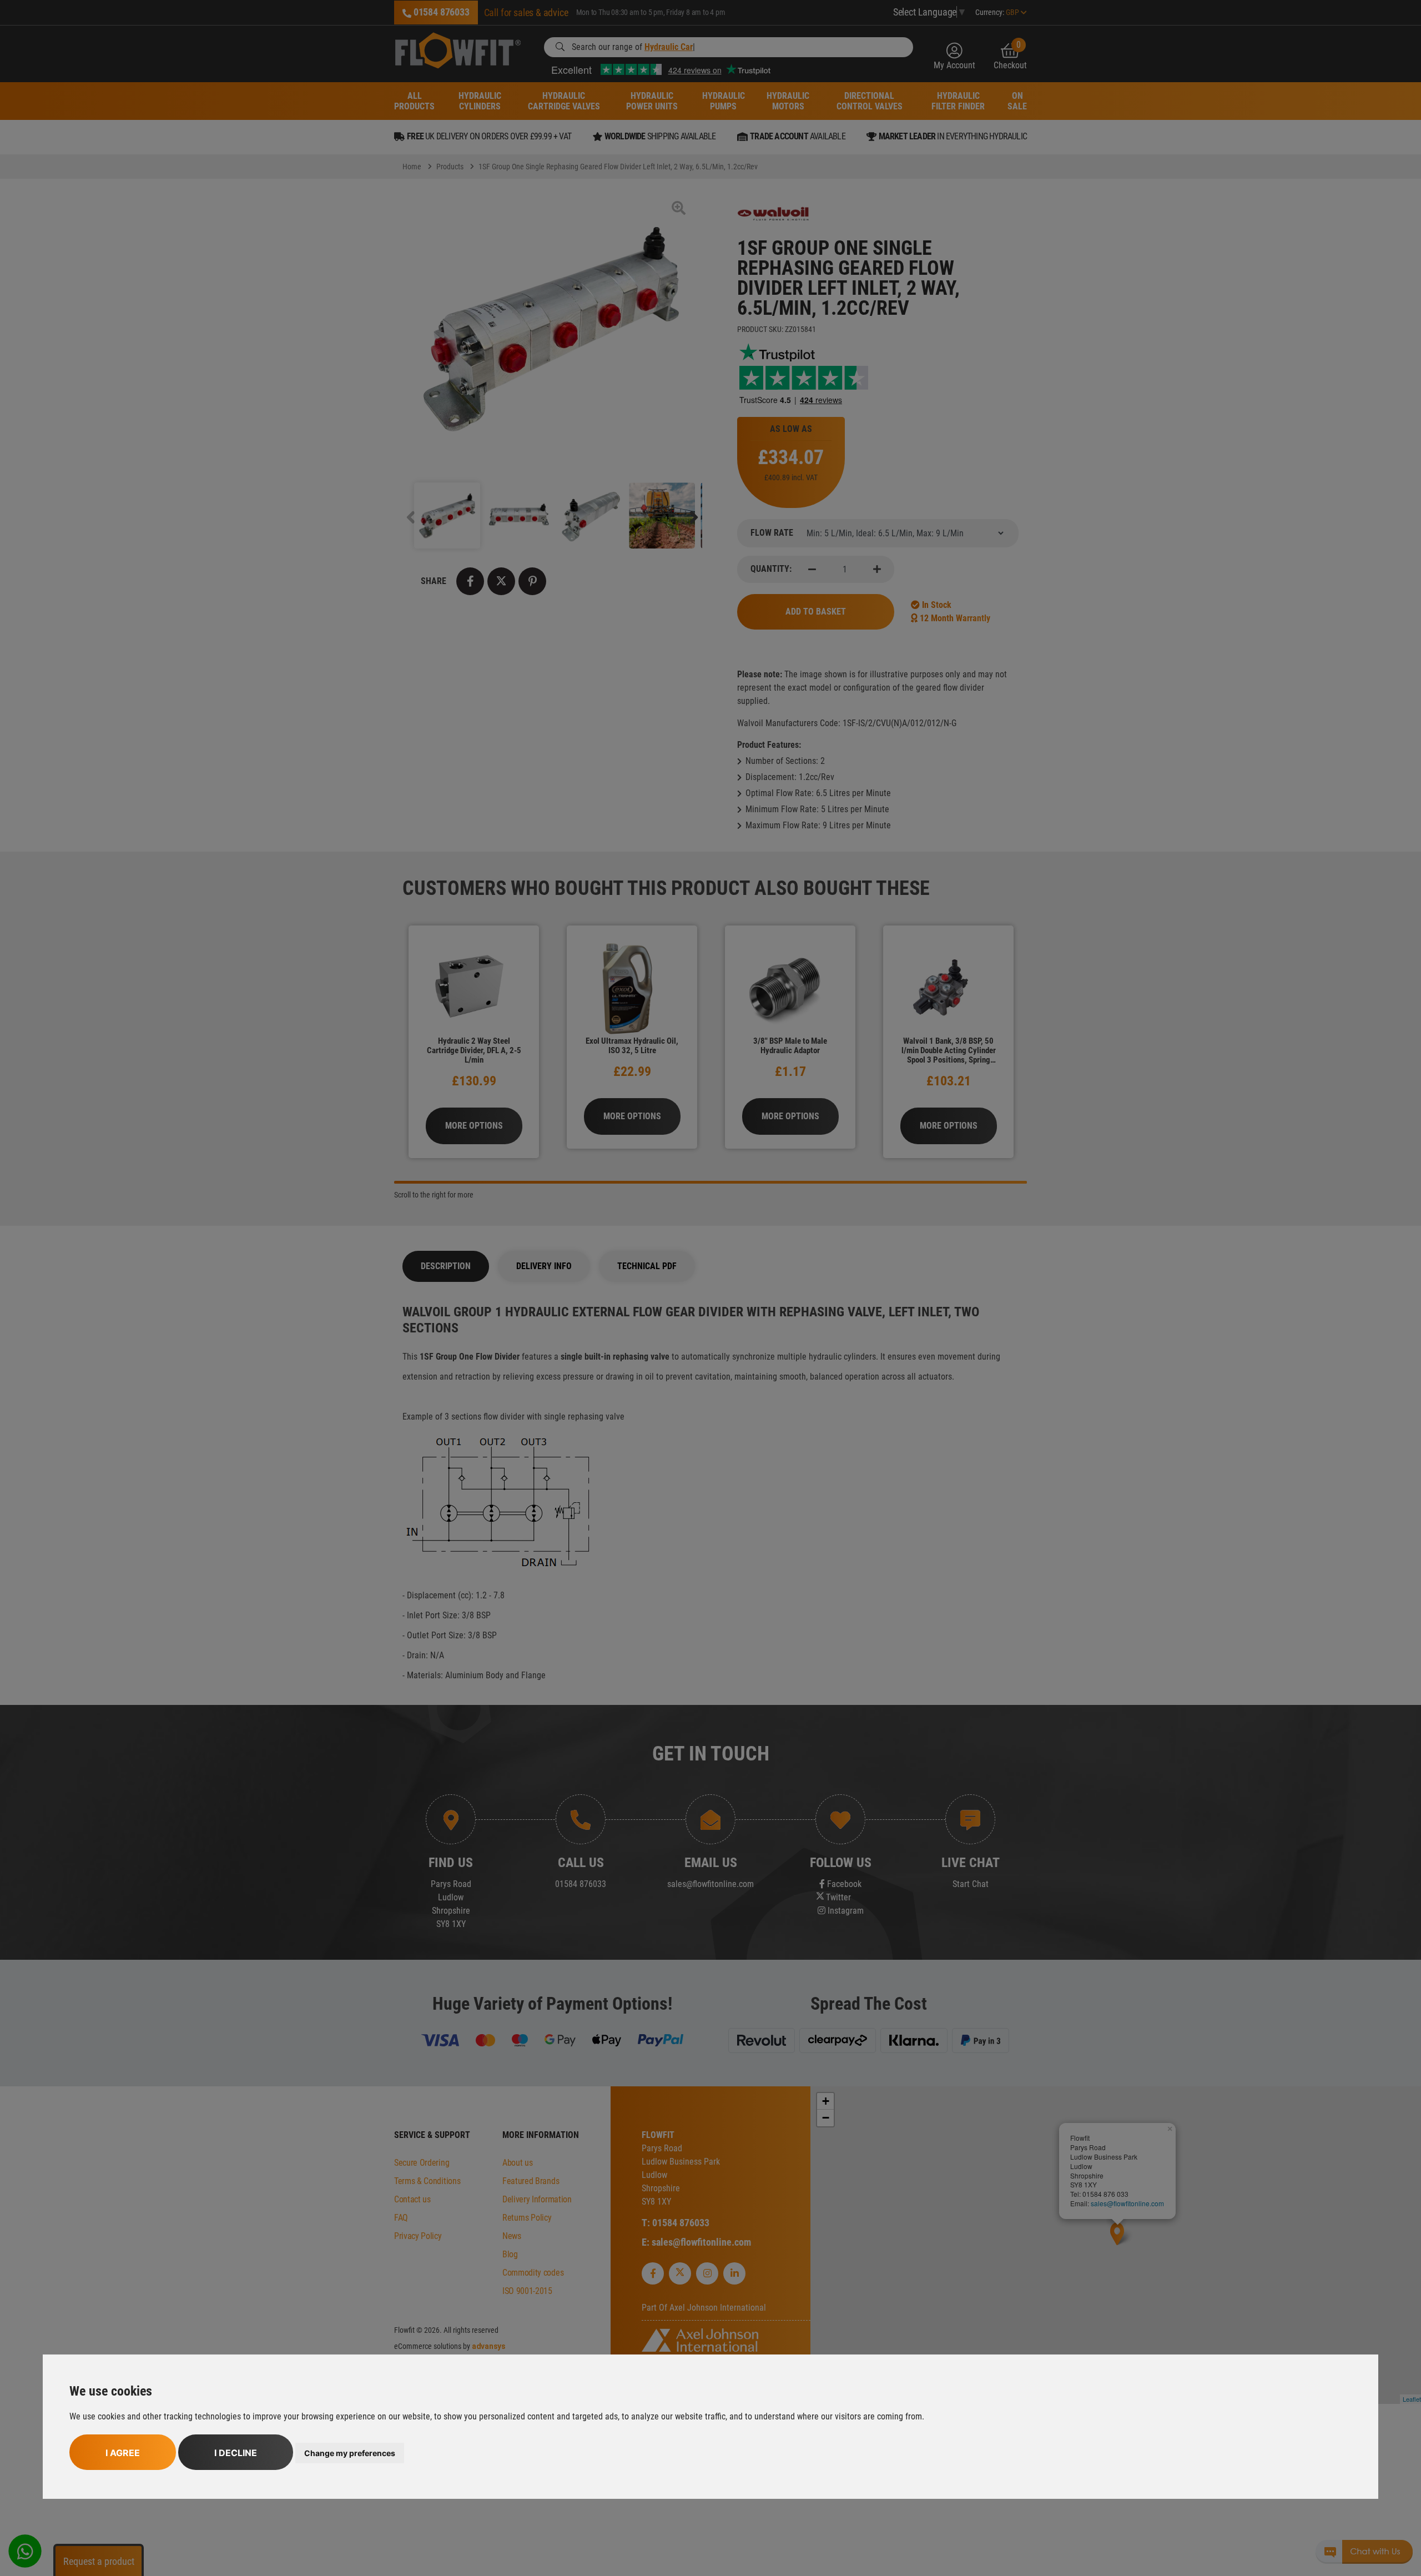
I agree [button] (123, 2453)
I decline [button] (236, 2453)
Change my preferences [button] (350, 2453)
